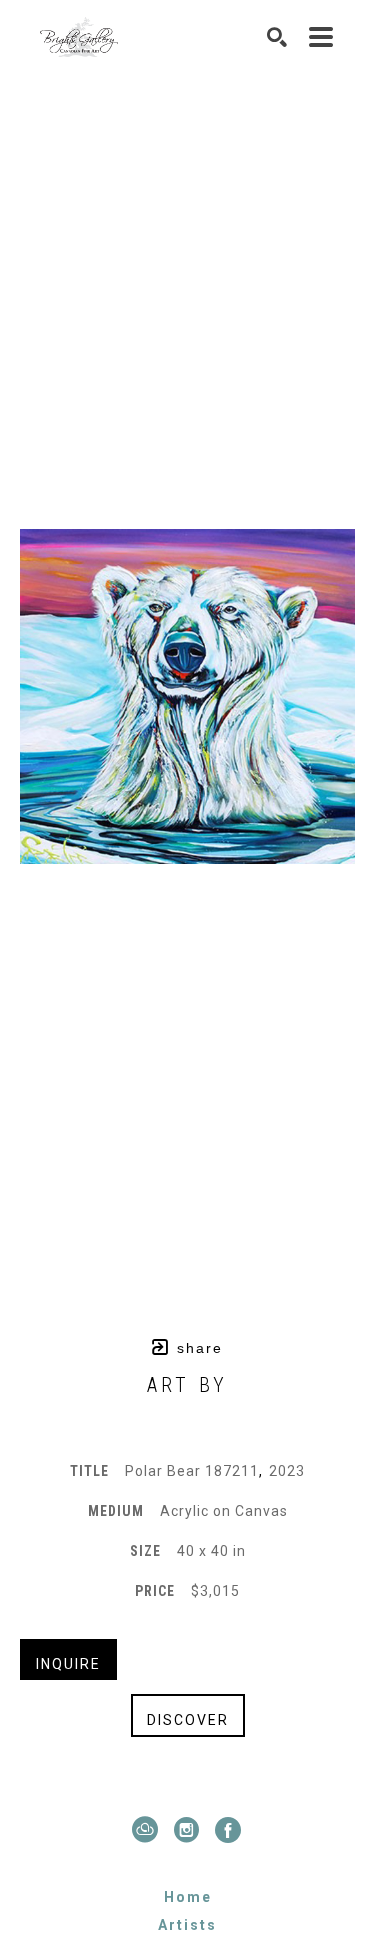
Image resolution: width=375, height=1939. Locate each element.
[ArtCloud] (149, 1830)
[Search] (278, 37)
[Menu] (322, 37)
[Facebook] (229, 1830)
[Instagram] (191, 1830)
